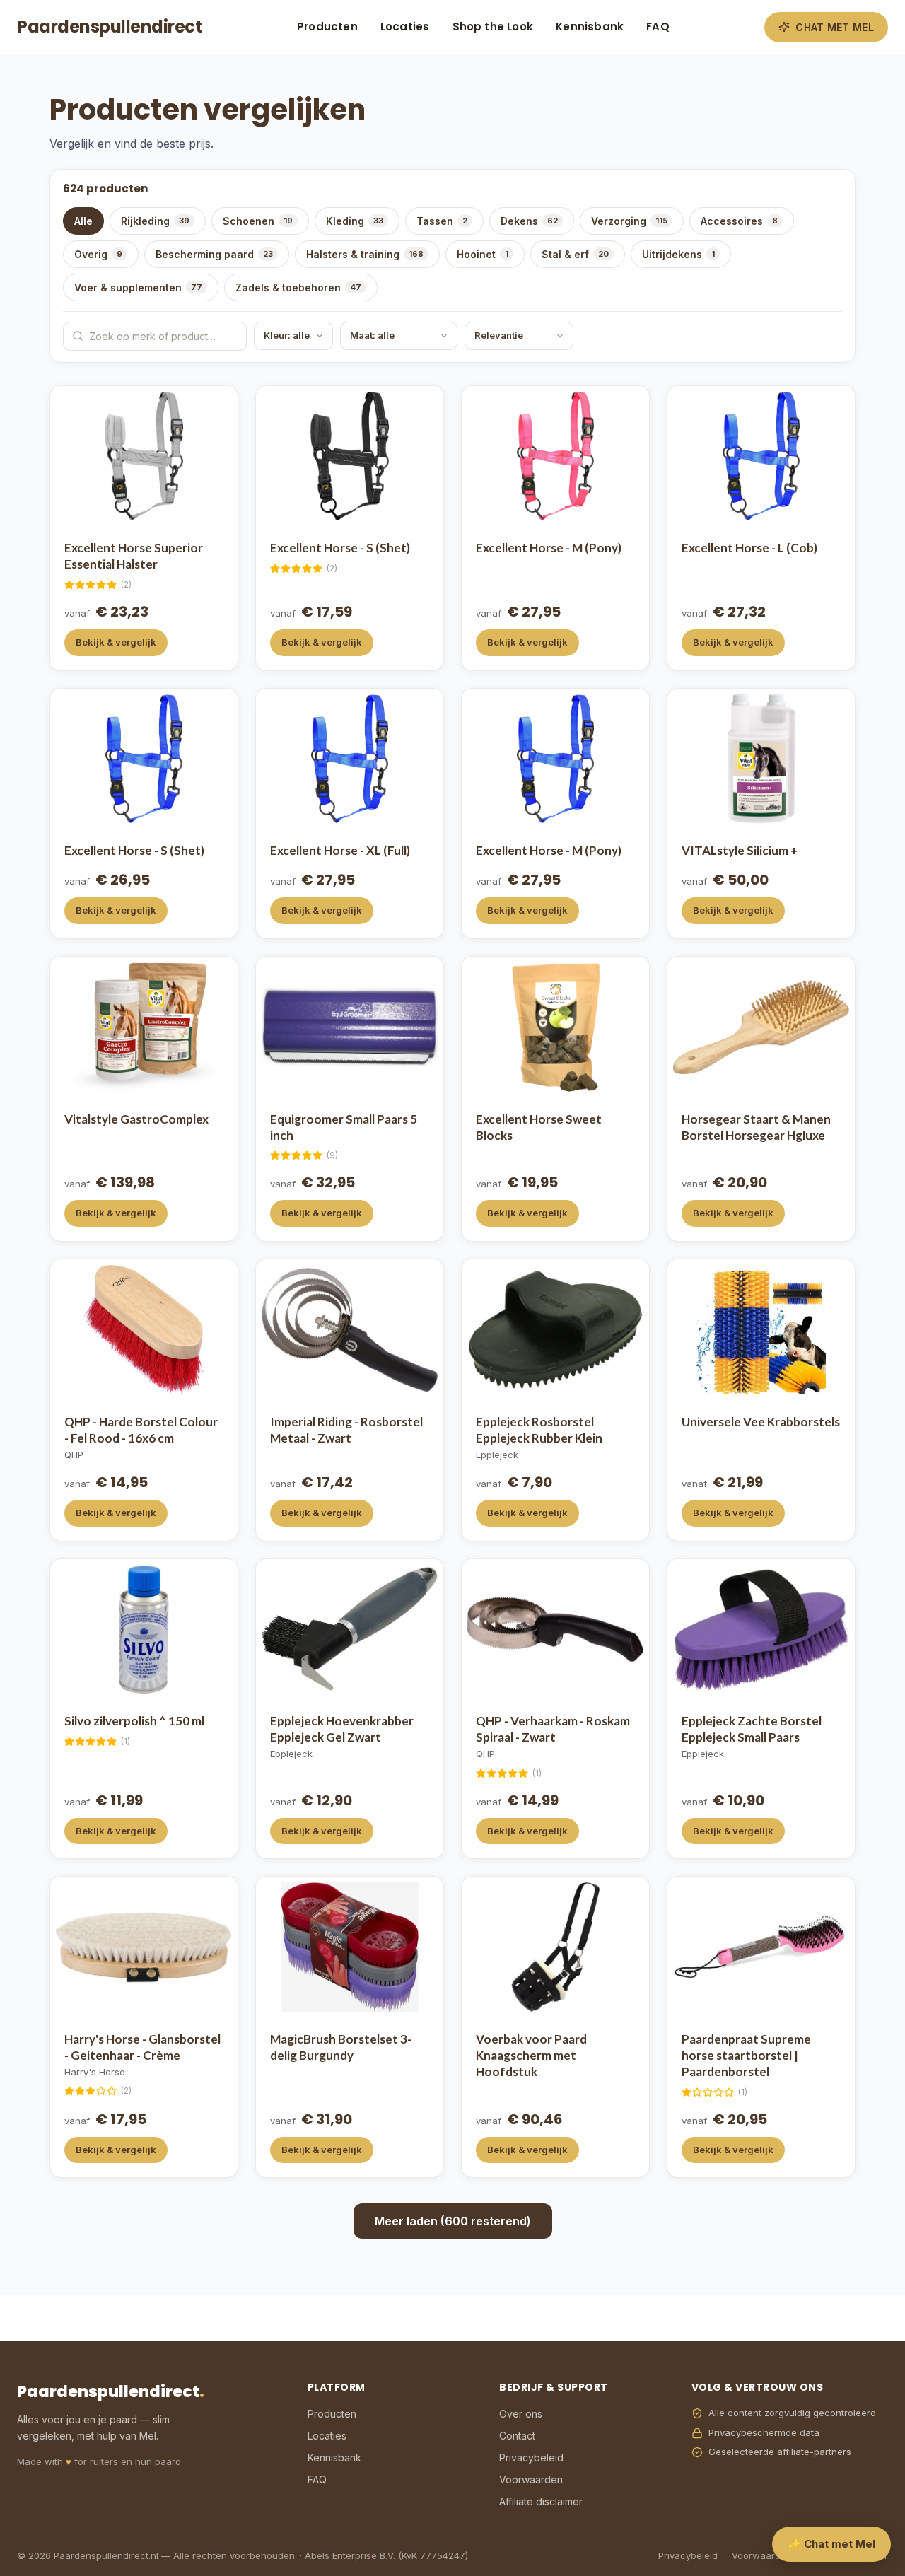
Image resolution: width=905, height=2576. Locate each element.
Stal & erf (575, 254)
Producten (327, 27)
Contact (517, 2436)
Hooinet (483, 254)
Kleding (355, 221)
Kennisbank (590, 27)
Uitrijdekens (678, 254)
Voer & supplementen (138, 287)
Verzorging (629, 221)
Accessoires (739, 221)
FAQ (658, 27)
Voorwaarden (531, 2479)
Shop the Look (493, 27)
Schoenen (258, 221)
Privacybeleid (531, 2458)
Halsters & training (365, 254)
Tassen (442, 221)
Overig (98, 254)
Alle (83, 221)
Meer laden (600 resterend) (453, 2221)
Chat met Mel (835, 27)
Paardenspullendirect (109, 27)
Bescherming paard (214, 254)
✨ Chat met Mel (831, 2544)
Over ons (521, 2414)
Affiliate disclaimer (541, 2501)
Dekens (529, 221)
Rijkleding (155, 221)
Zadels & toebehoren (298, 287)
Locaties (405, 27)
